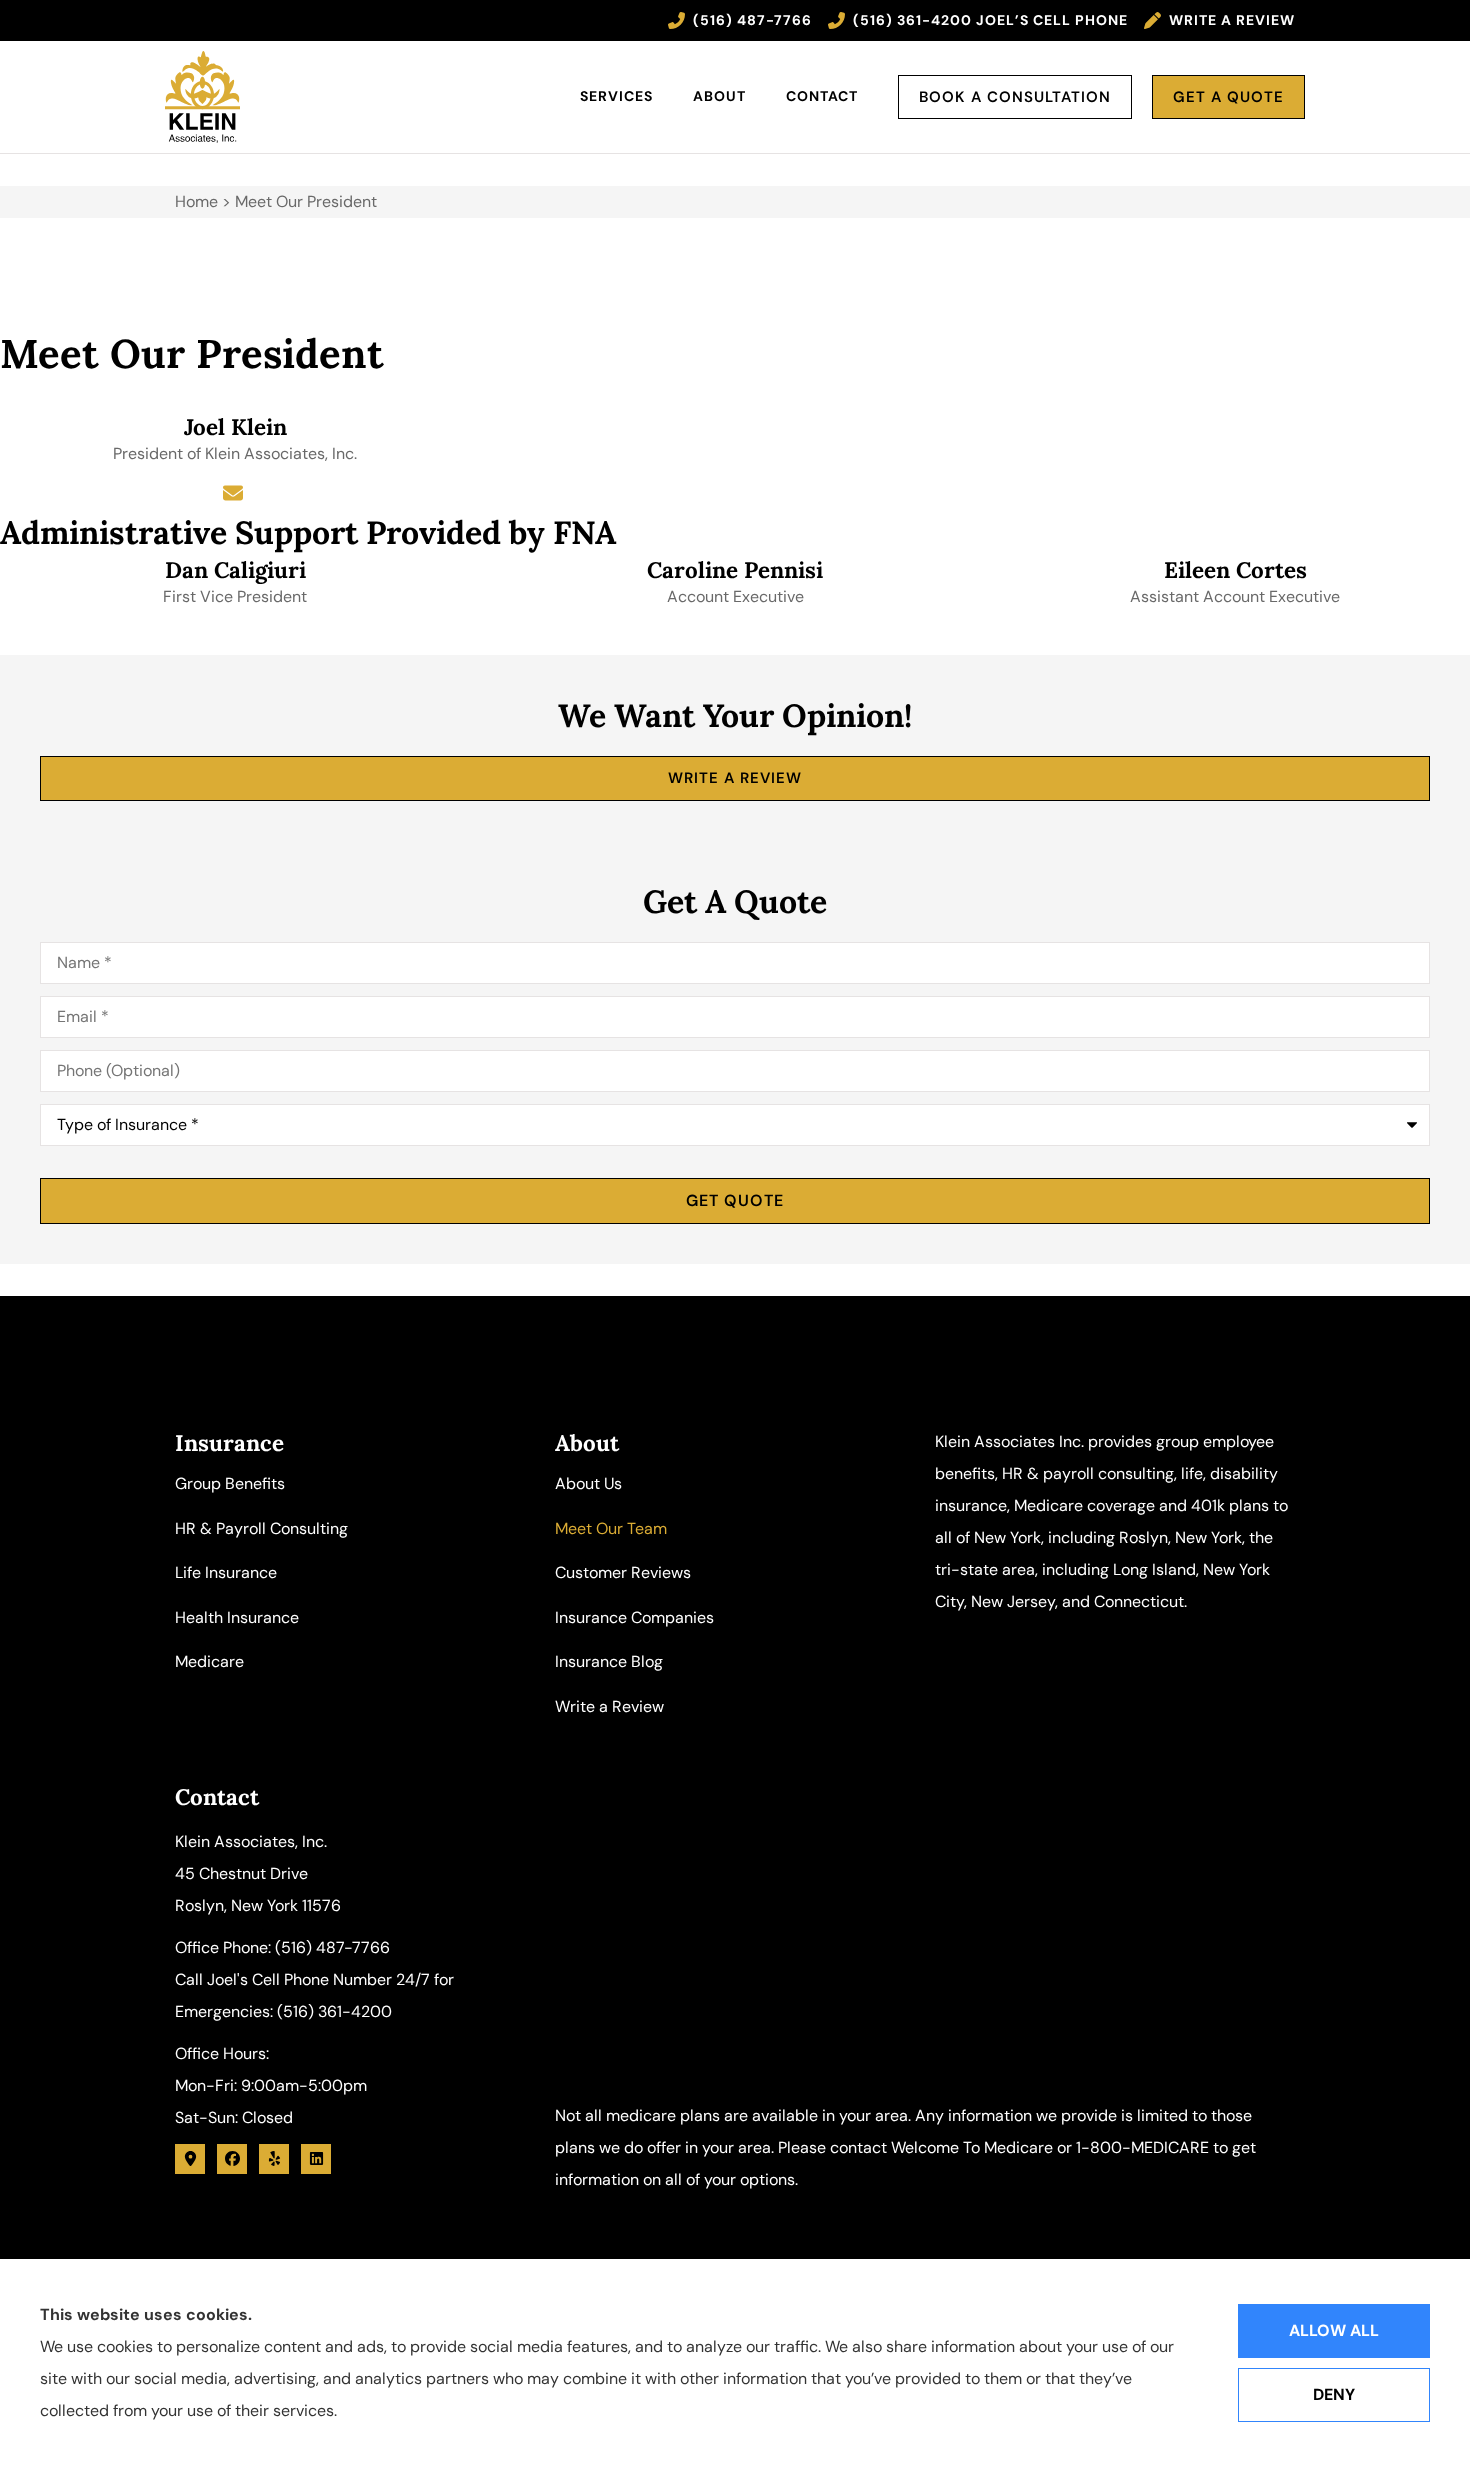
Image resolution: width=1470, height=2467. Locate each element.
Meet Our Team (611, 1528)
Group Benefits (230, 1483)
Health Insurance (237, 1617)
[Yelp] (274, 2159)
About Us (588, 1483)
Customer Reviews (623, 1572)
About (719, 96)
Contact (822, 96)
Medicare (209, 1661)
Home (196, 201)
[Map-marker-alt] (190, 2159)
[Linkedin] (316, 2159)
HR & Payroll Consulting (261, 1528)
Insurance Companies (634, 1617)
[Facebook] (232, 2159)
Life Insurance (226, 1572)
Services (616, 96)
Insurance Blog (609, 1661)
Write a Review (609, 1706)
